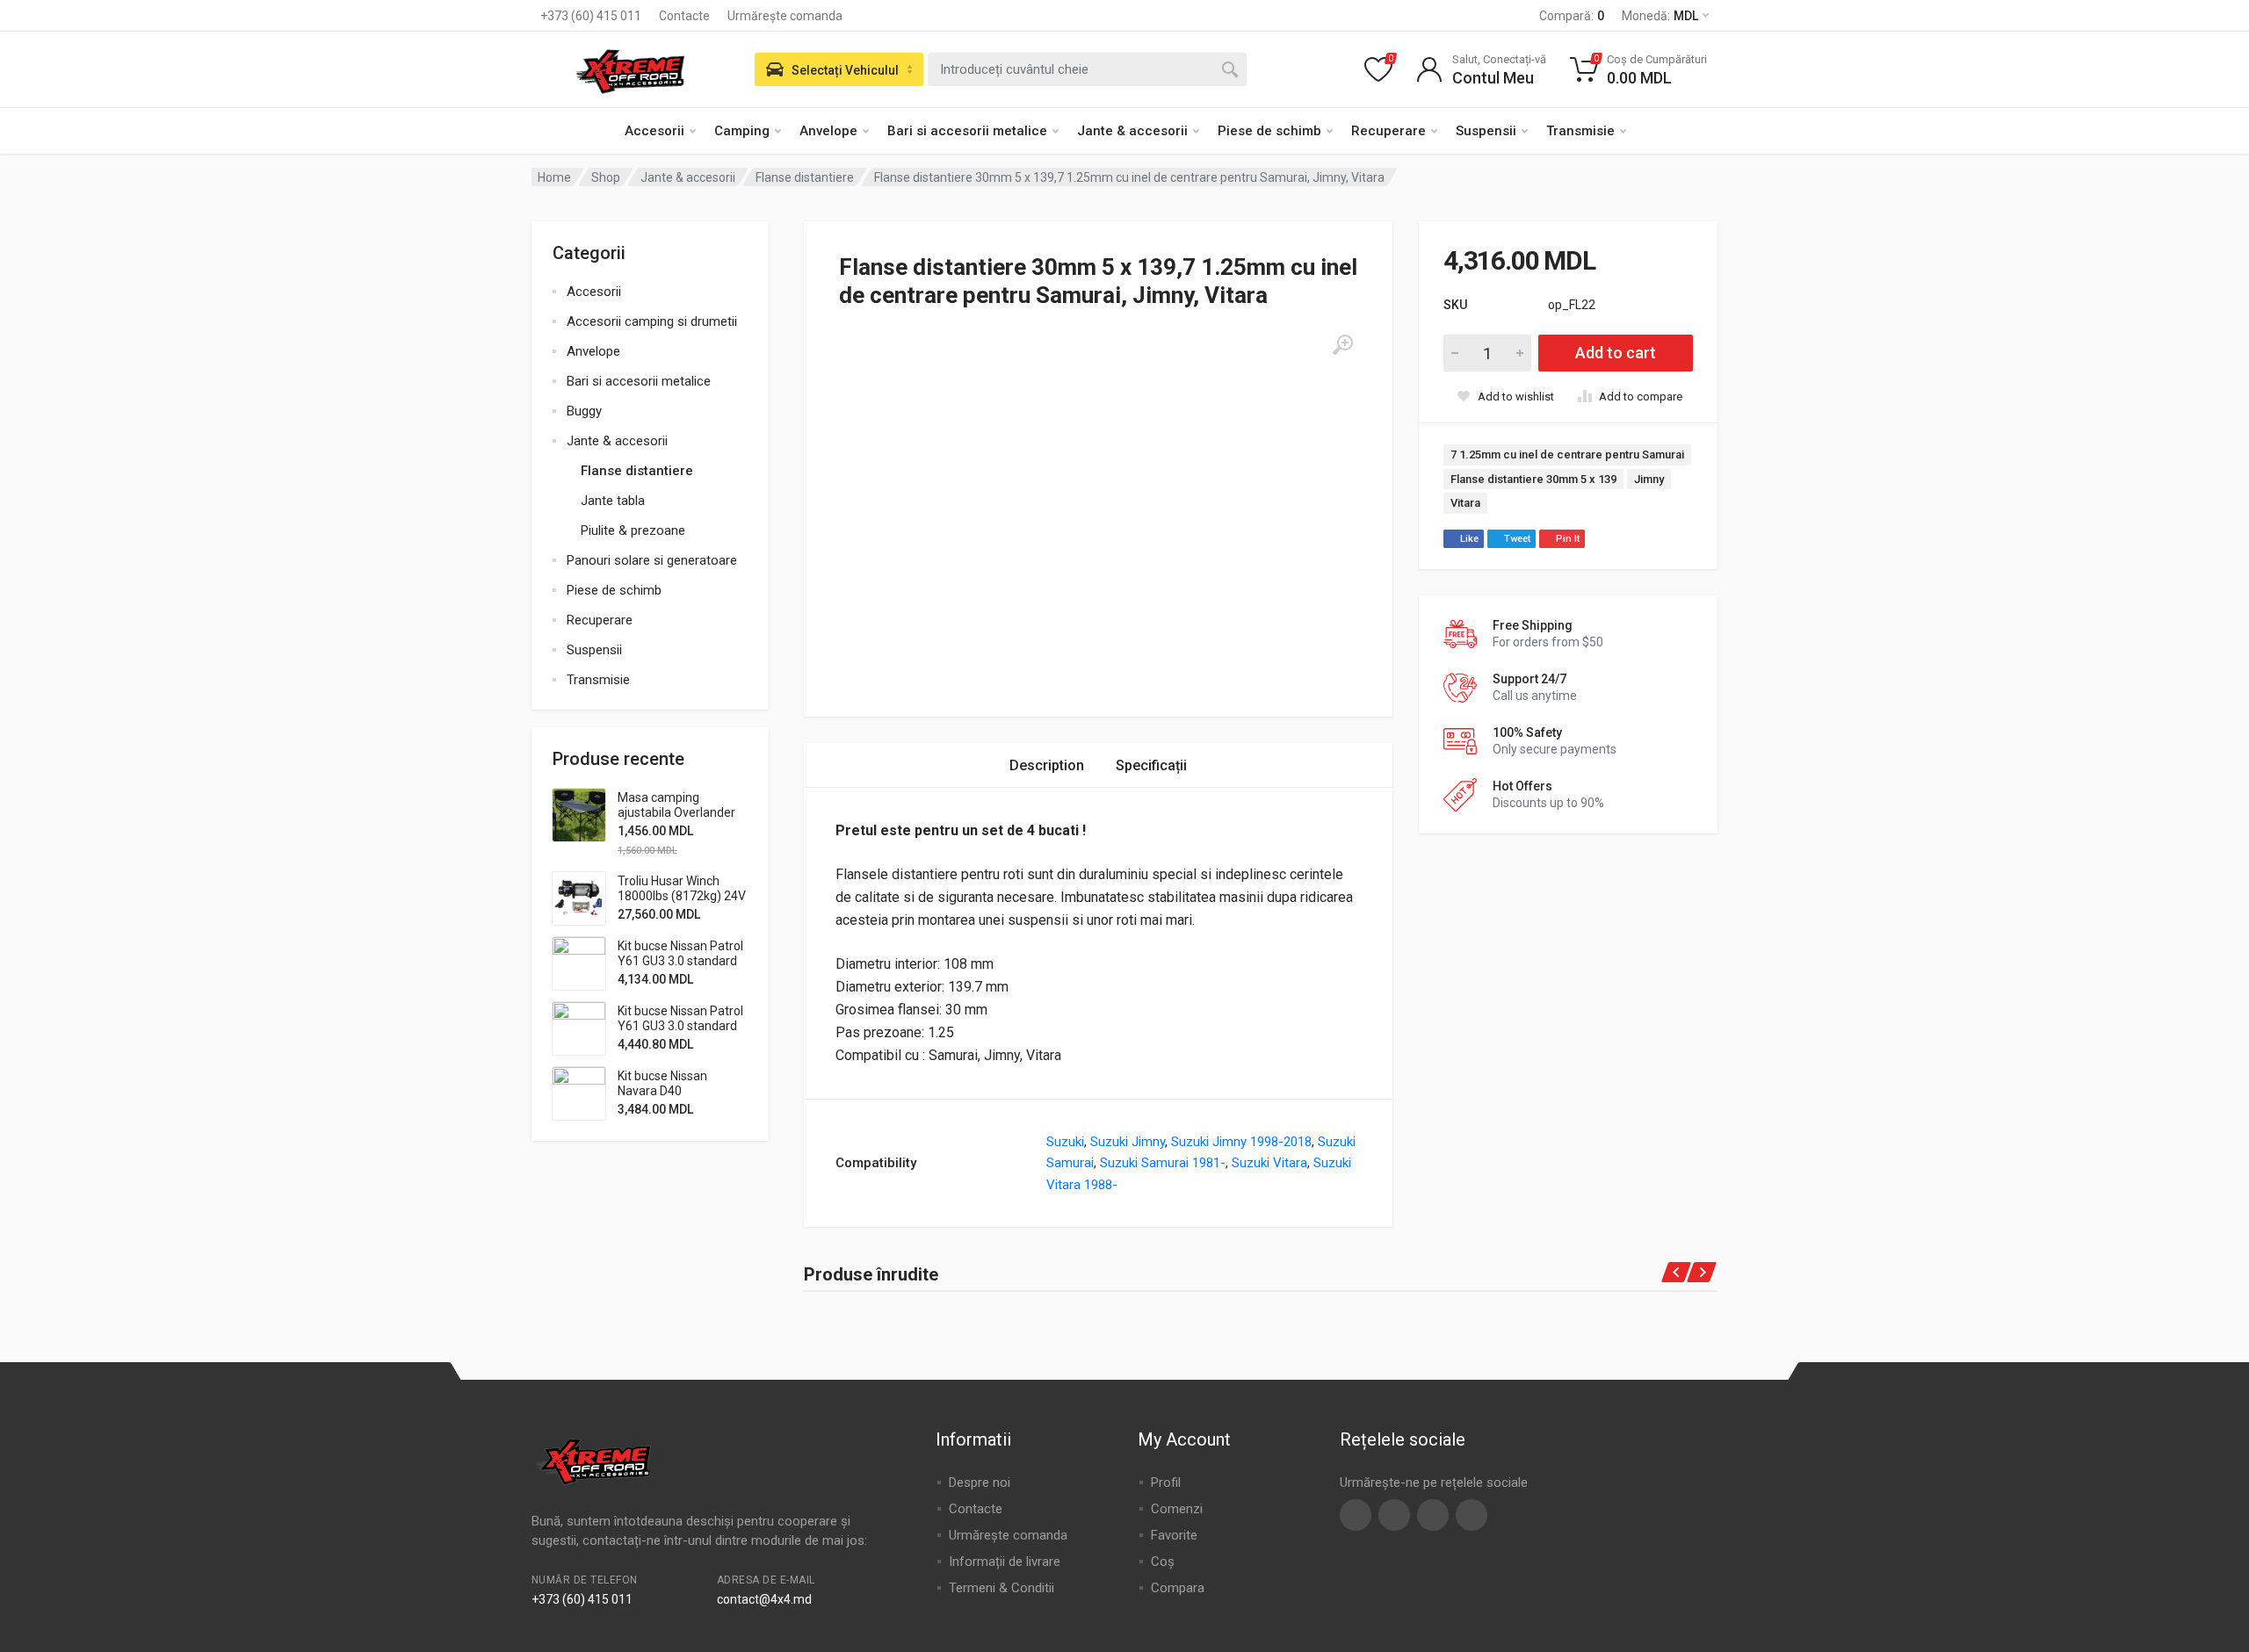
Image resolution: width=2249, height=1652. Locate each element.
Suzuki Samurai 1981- (1163, 1163)
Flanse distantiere (805, 177)
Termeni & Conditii (1002, 1588)
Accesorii (654, 131)
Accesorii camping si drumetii (652, 321)
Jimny (1649, 479)
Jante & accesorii (1132, 131)
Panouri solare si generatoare (652, 560)
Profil (1166, 1482)
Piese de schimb (1269, 131)
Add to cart (1616, 353)
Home (554, 177)
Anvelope (828, 131)
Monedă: (1660, 16)
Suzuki (1065, 1142)
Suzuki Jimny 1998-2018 (1241, 1142)
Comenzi (1177, 1509)
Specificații (1151, 765)
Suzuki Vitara (1269, 1163)
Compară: (1572, 16)
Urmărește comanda (785, 16)
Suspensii (1486, 131)
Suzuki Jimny (1128, 1142)
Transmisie (1580, 131)
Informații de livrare (1005, 1562)
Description (1047, 765)
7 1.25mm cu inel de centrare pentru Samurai (1567, 454)
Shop (606, 177)
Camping (742, 131)
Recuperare (1388, 131)
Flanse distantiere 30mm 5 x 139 (1533, 479)
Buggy (584, 411)
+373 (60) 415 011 (591, 16)
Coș (1163, 1562)
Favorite (1174, 1535)
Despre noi (980, 1482)
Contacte (684, 16)
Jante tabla (613, 501)
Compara (1178, 1588)
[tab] (1047, 765)
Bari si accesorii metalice (967, 131)
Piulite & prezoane (633, 530)
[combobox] (1087, 69)
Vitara (1465, 503)
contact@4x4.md (764, 1599)
